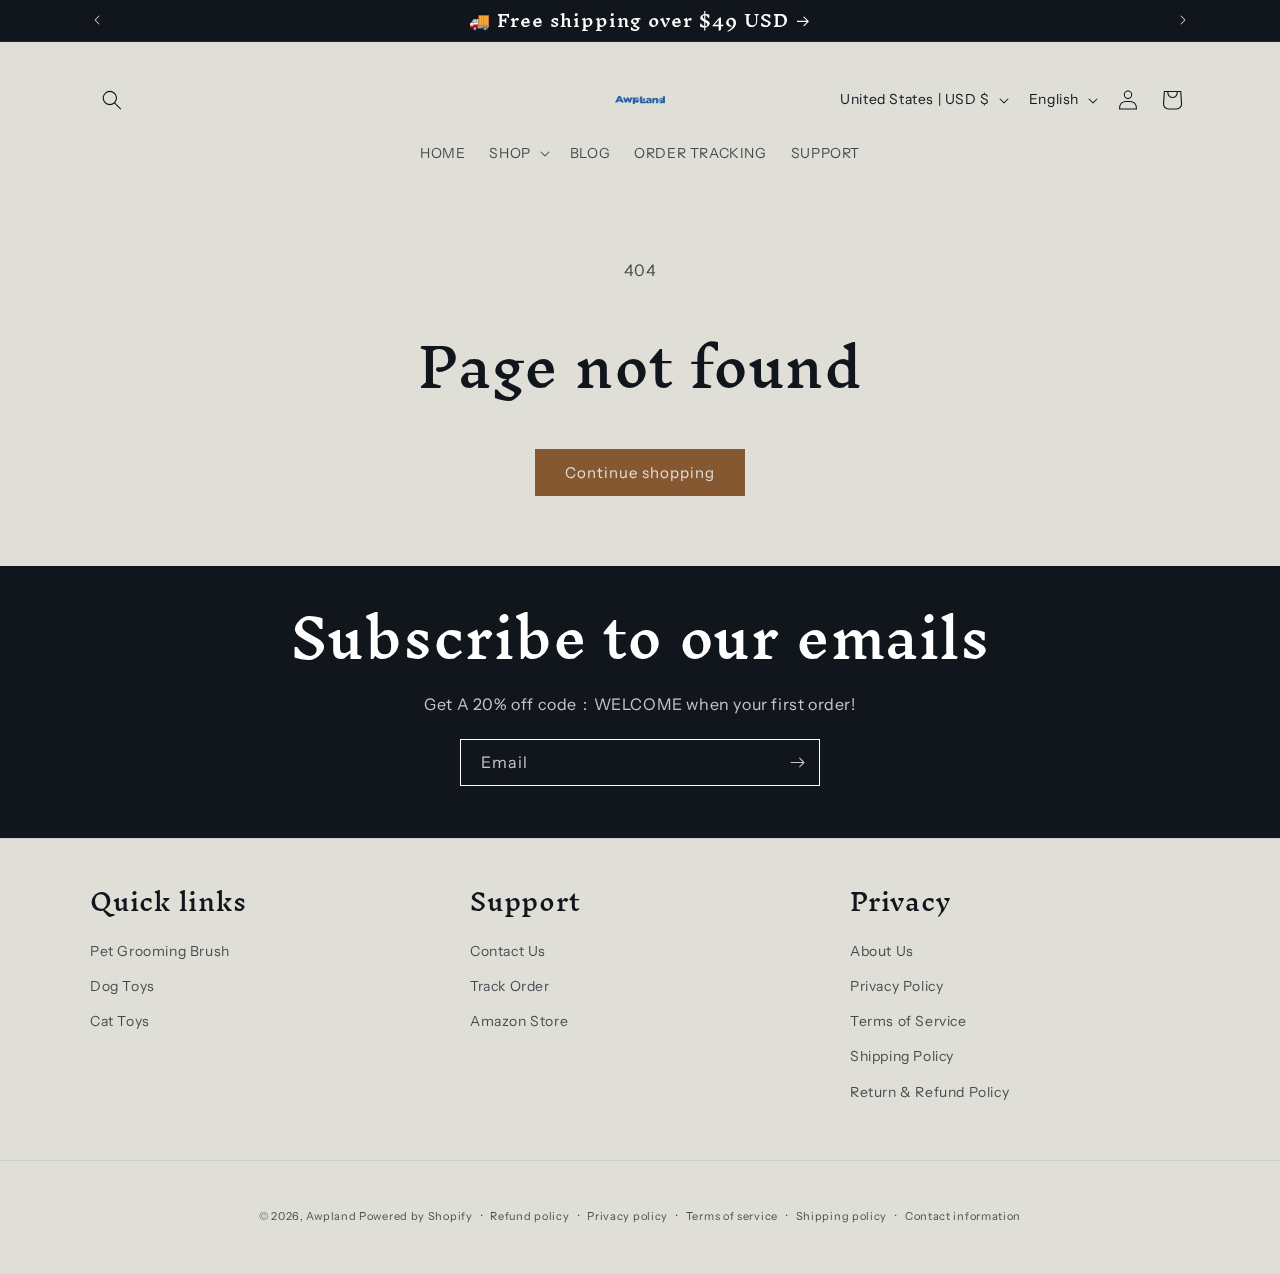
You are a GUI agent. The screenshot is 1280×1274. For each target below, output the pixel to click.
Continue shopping (640, 472)
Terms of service (732, 1216)
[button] (112, 100)
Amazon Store (519, 1021)
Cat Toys (120, 1021)
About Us (882, 951)
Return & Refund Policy (929, 1092)
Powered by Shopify (416, 1216)
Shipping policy (842, 1216)
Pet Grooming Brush (160, 951)
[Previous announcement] (97, 20)
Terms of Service (908, 1021)
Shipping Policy (902, 1056)
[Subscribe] (797, 762)
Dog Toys (122, 986)
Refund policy (529, 1216)
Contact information (963, 1216)
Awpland (331, 1216)
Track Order (510, 986)
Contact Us (508, 951)
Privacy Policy (896, 986)
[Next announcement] (1183, 20)
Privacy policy (627, 1216)
